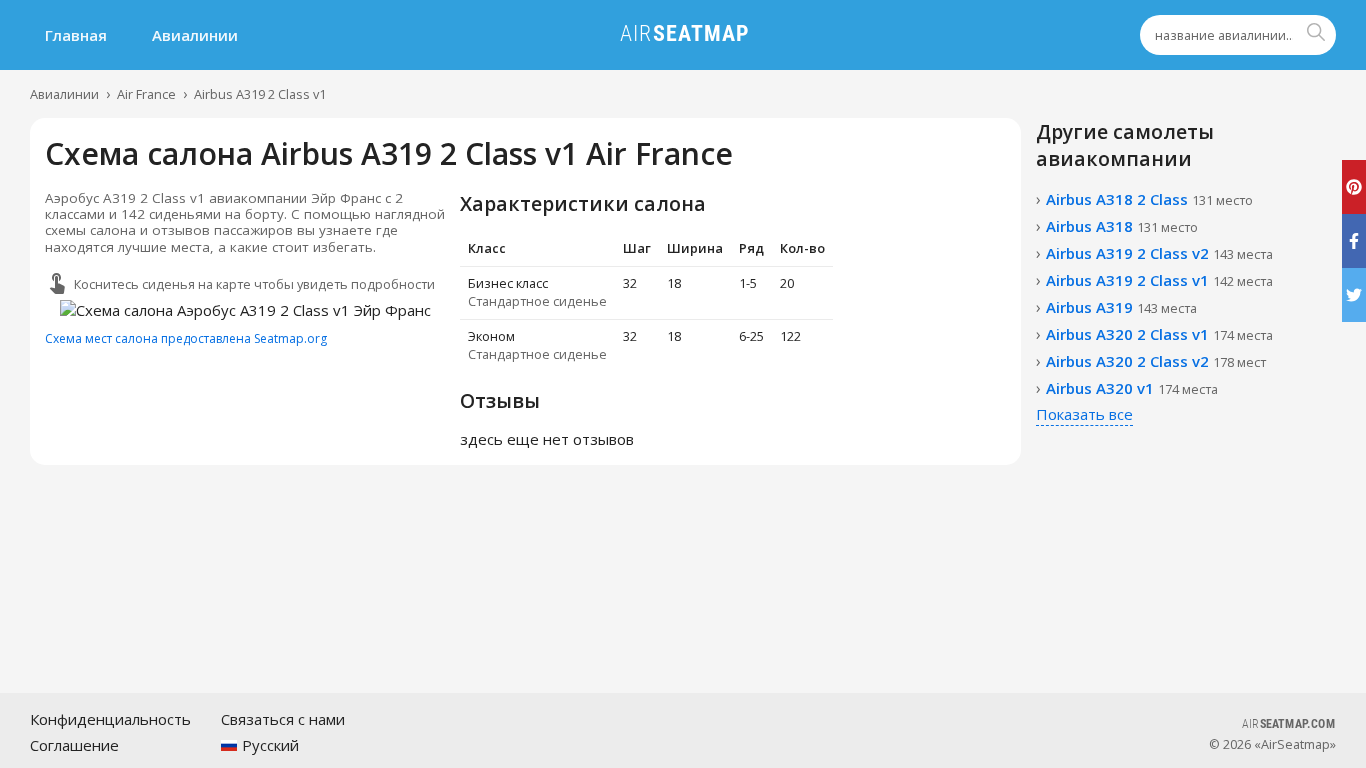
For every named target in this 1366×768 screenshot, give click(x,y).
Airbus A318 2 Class (1149, 199)
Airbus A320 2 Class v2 (1156, 361)
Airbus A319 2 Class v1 (260, 94)
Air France (146, 94)
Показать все (1084, 414)
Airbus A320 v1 (1132, 388)
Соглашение (74, 745)
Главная (76, 35)
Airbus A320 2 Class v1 (1159, 334)
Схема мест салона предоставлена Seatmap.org (186, 338)
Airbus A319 (1121, 307)
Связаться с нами (283, 719)
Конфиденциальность (110, 719)
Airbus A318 (1122, 226)
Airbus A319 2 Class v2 (1159, 253)
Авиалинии (195, 35)
